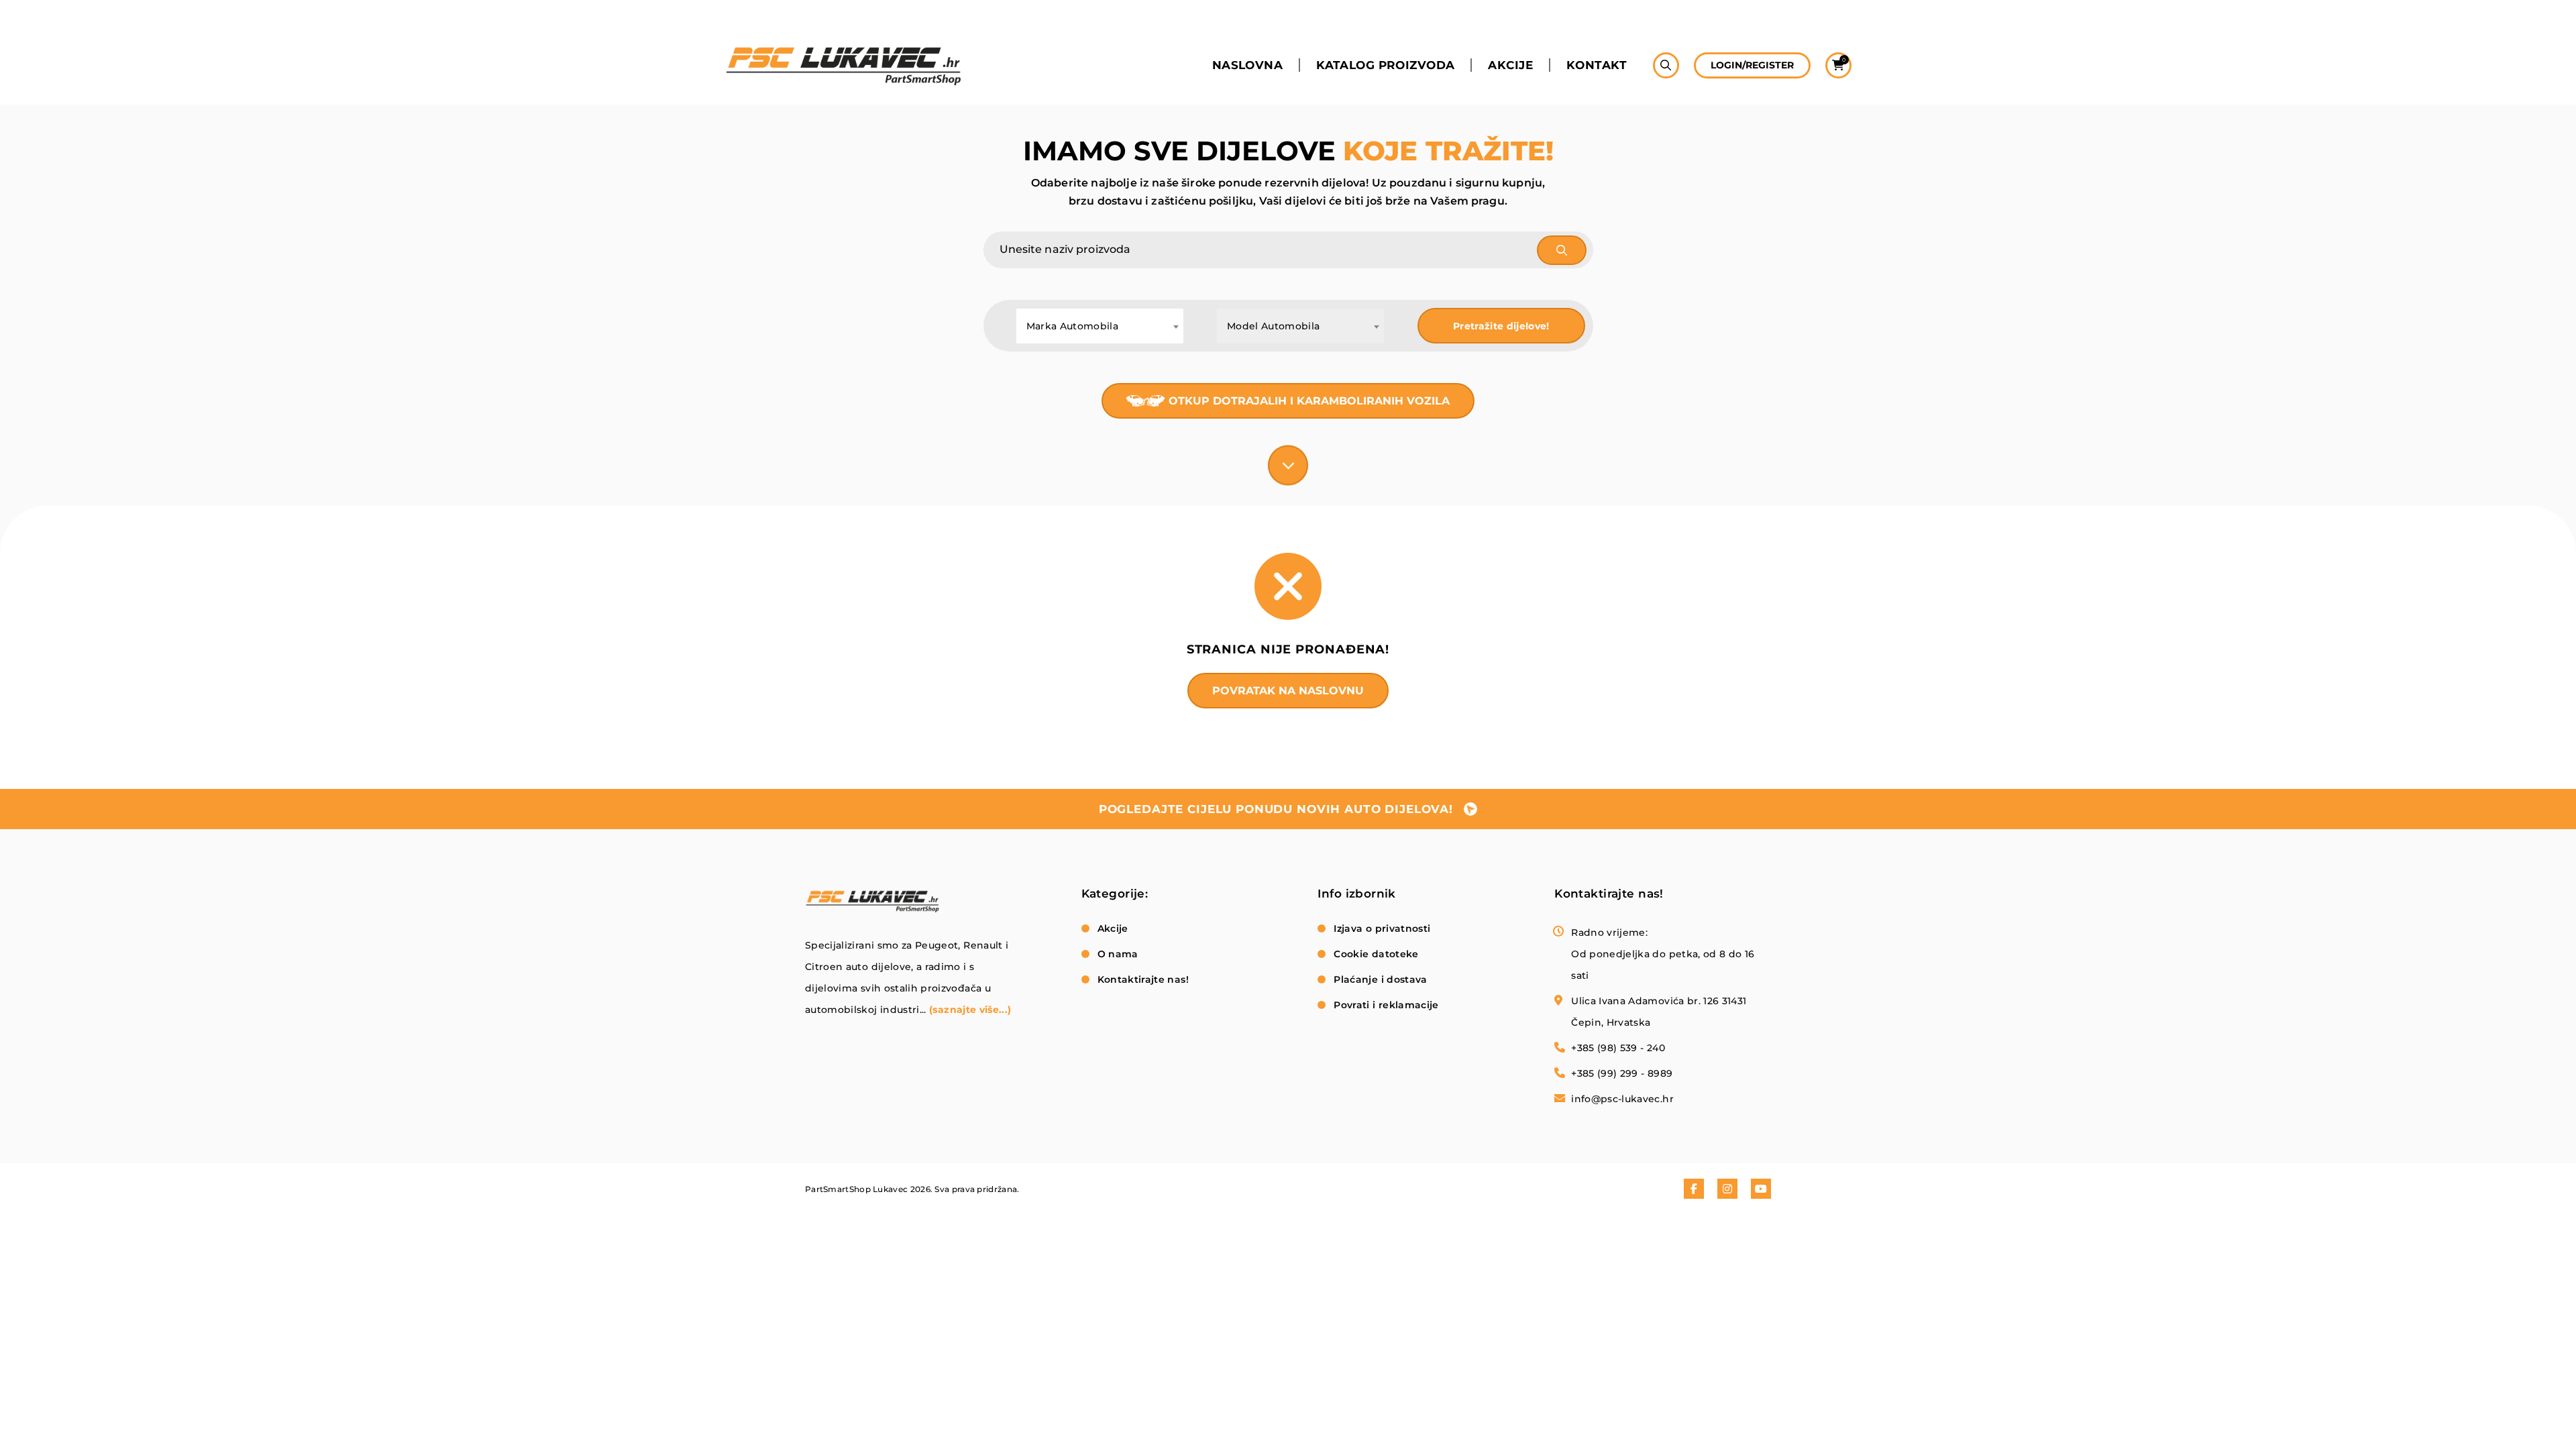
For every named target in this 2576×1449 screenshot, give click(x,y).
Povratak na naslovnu (1288, 691)
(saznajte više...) (970, 1010)
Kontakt (1597, 65)
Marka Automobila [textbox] (1073, 326)
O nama (1118, 954)
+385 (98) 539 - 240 (1618, 1048)
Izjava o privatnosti (1382, 928)
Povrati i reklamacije (1386, 1005)
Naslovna (1247, 65)
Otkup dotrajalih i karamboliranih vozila (1309, 401)
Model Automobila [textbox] (1274, 326)
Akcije (1510, 65)
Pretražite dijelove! (1501, 326)
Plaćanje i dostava (1380, 979)
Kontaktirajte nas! (1143, 979)
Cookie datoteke (1376, 954)
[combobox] (1100, 326)
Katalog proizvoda (1385, 65)
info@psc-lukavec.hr (1622, 1099)
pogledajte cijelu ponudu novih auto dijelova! (1276, 809)
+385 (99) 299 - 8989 (1622, 1073)
